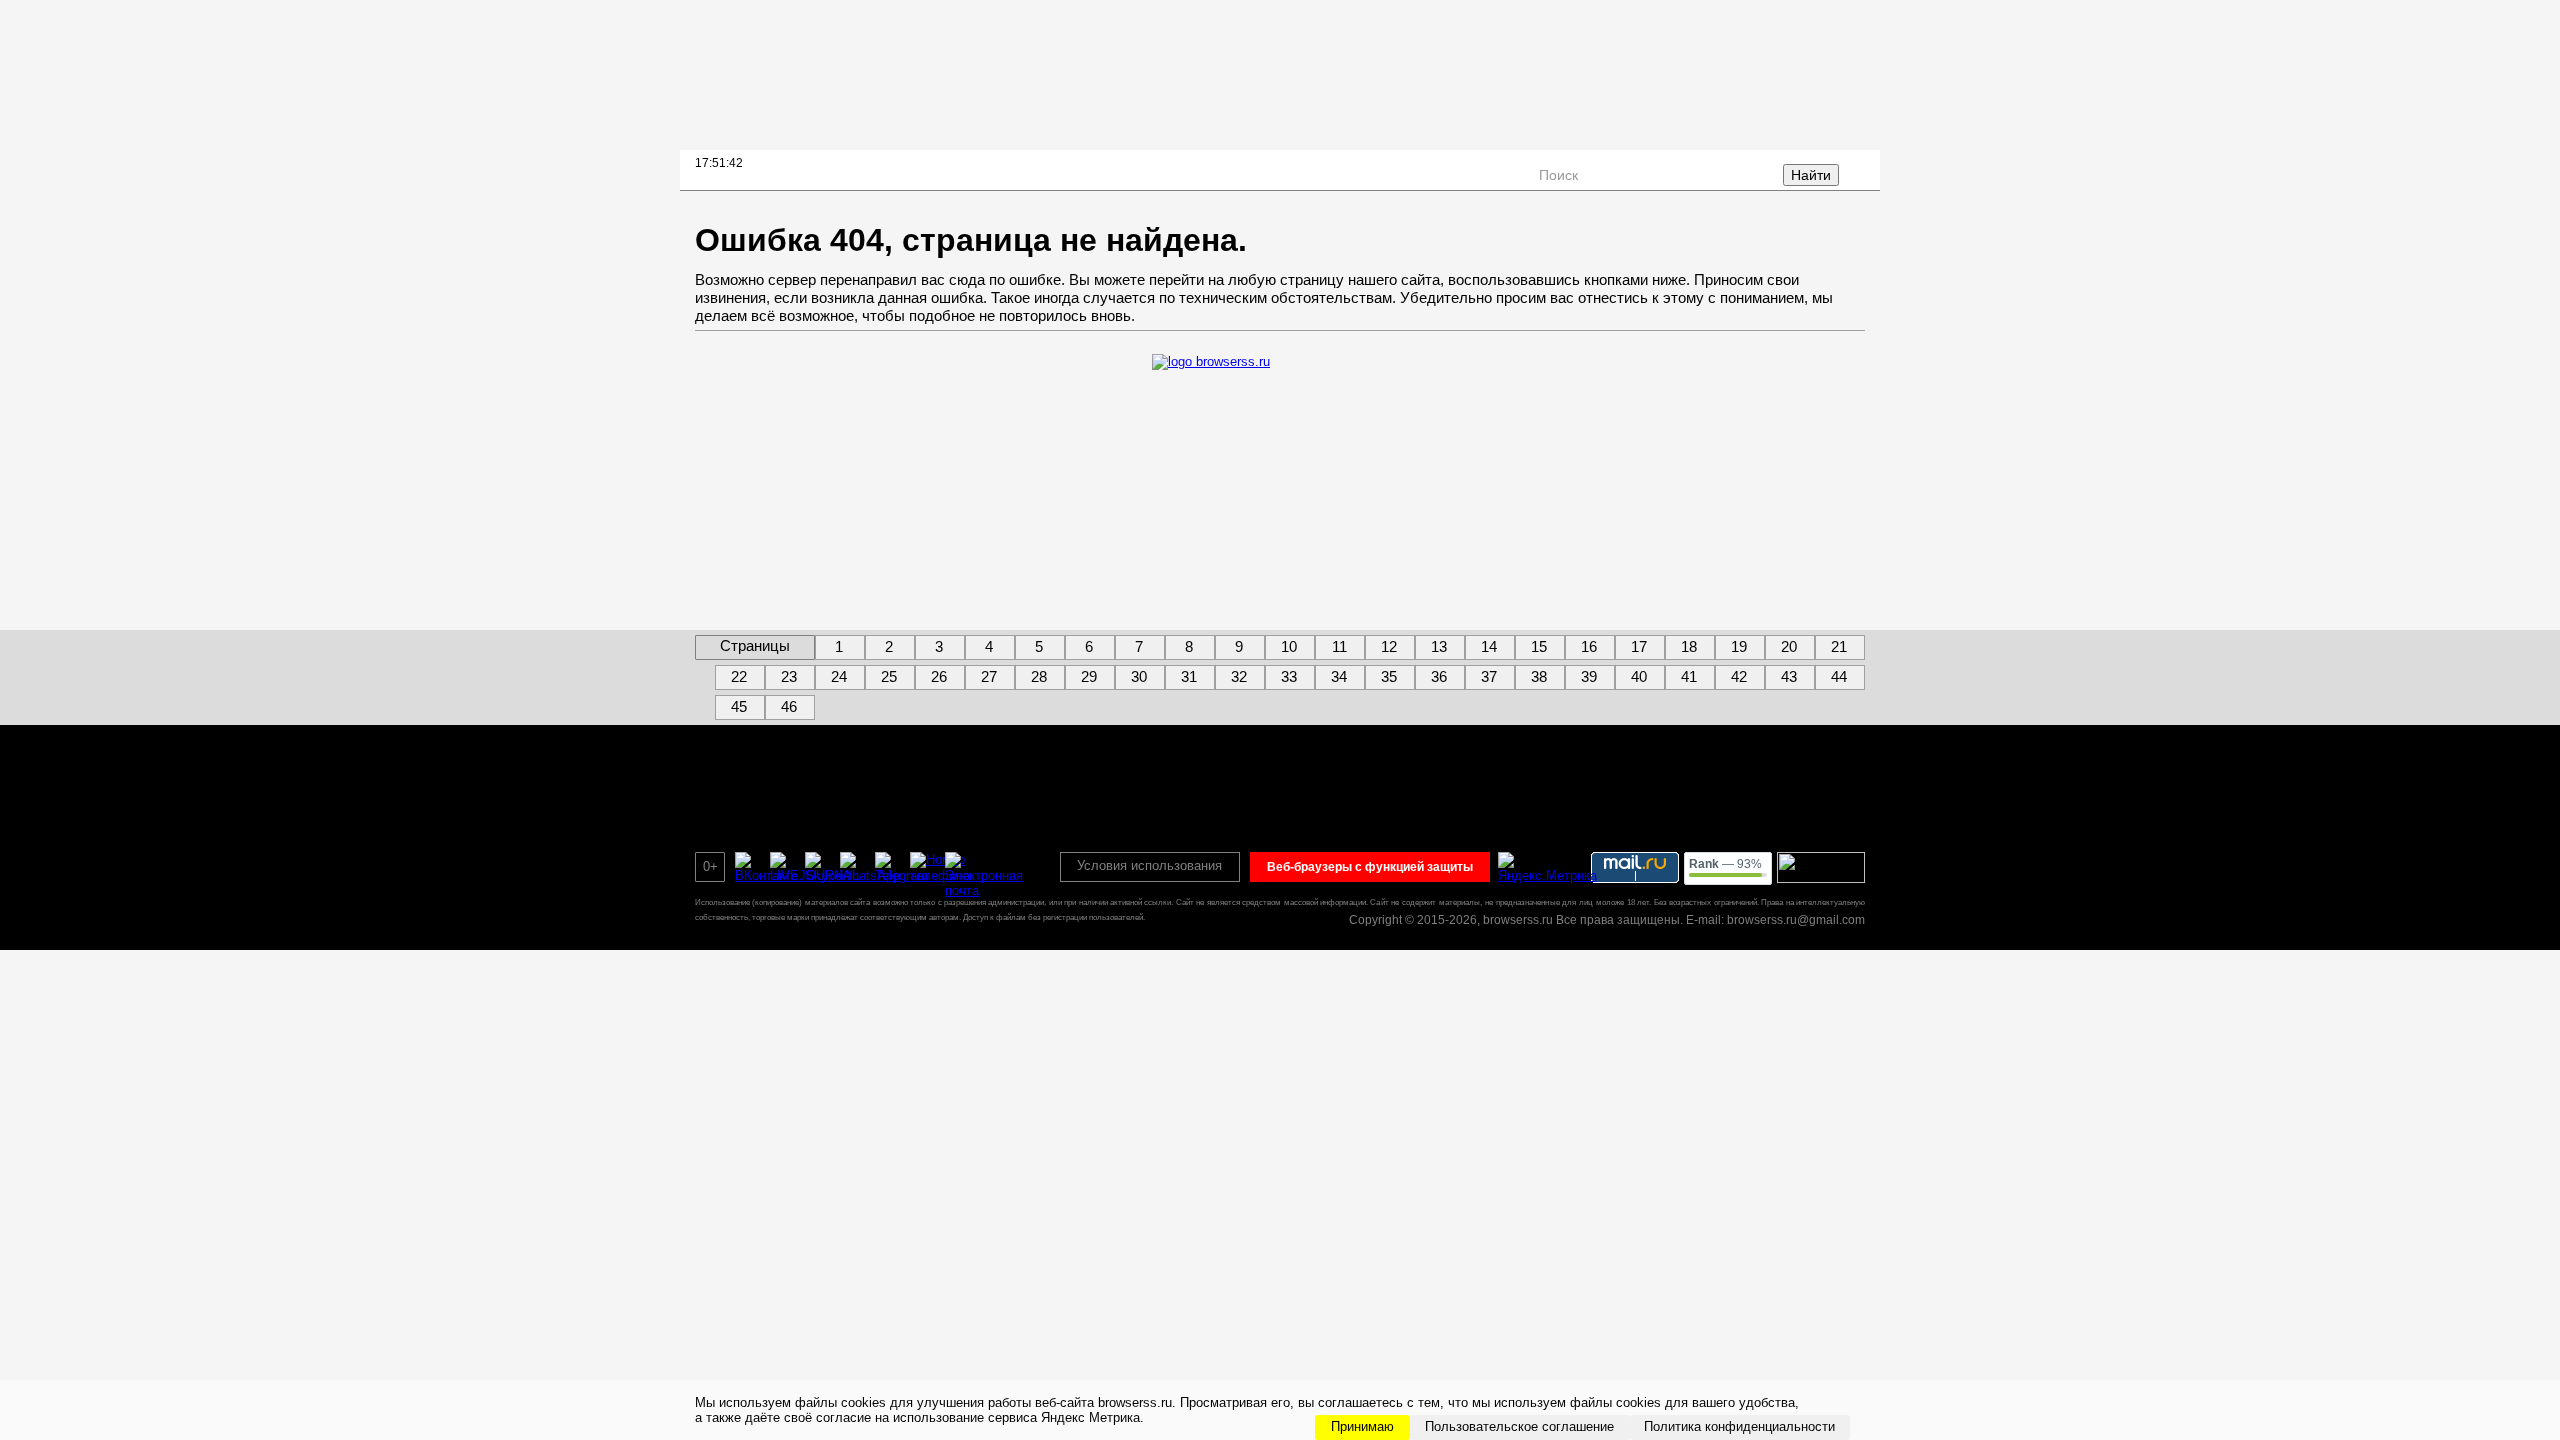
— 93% (1725, 864)
